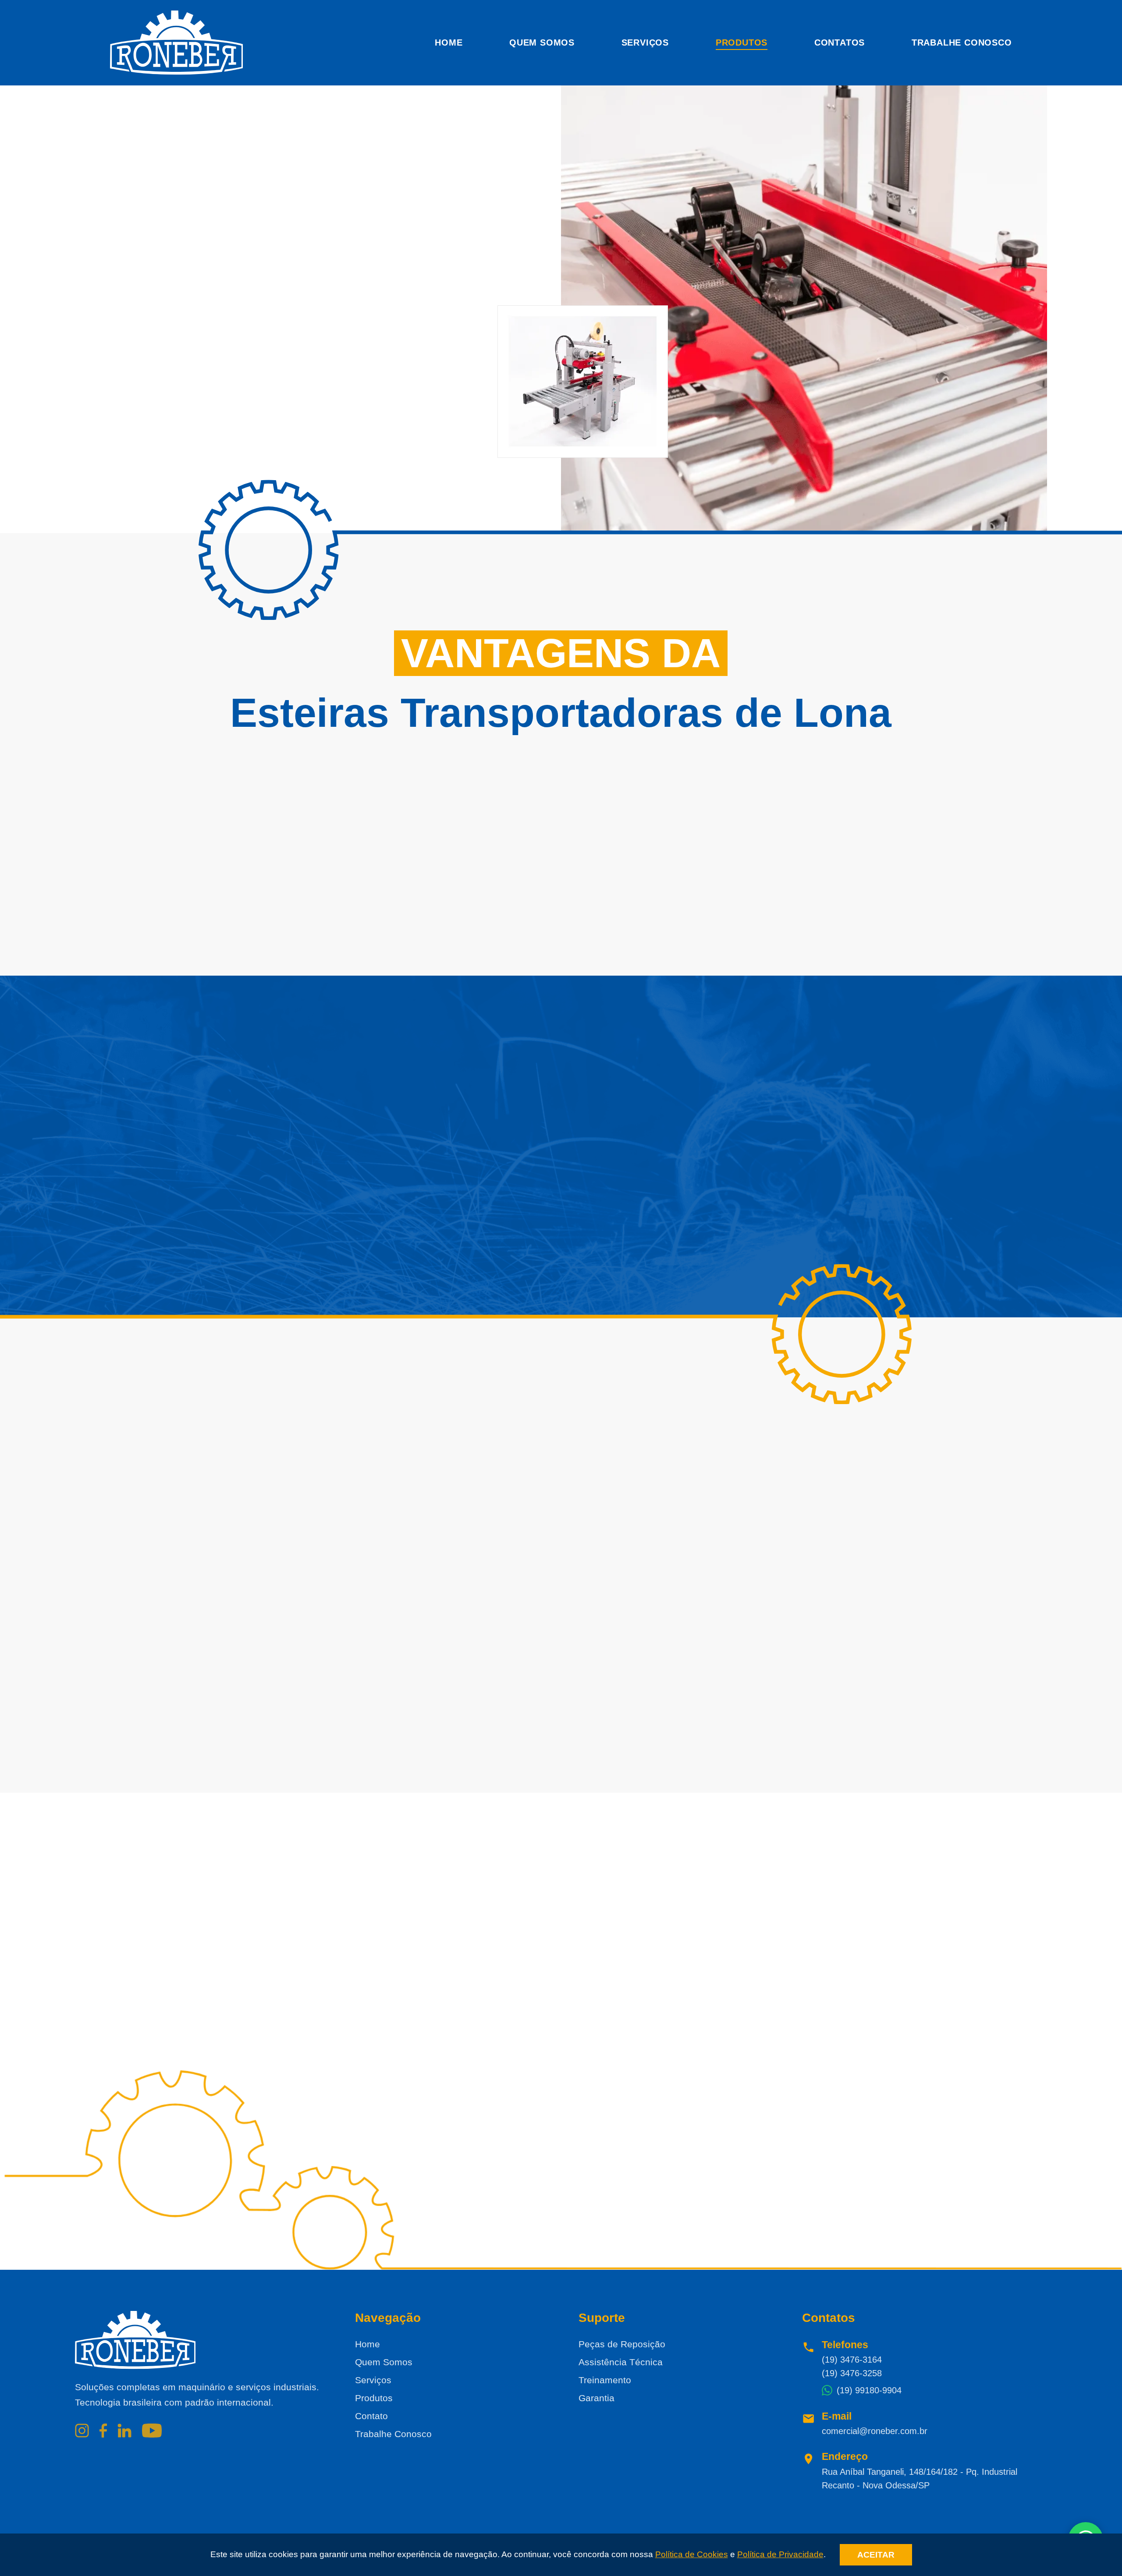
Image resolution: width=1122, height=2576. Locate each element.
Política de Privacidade (780, 2554)
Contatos (840, 42)
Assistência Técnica (621, 2362)
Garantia (597, 2398)
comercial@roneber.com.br (875, 2431)
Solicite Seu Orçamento (217, 369)
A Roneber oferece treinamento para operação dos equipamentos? (314, 1625)
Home (449, 42)
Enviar (960, 2109)
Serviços (645, 42)
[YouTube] (152, 2431)
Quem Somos (542, 42)
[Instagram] (82, 2431)
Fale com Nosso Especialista (552, 1214)
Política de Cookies (692, 2554)
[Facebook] (103, 2431)
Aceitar (876, 2555)
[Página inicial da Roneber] (176, 43)
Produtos (742, 42)
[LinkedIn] (124, 2431)
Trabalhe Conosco (962, 42)
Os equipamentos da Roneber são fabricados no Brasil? (284, 1513)
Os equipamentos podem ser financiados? (713, 1513)
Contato (371, 2416)
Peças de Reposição (622, 2344)
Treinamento (605, 2380)
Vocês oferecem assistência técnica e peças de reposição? (759, 1567)
